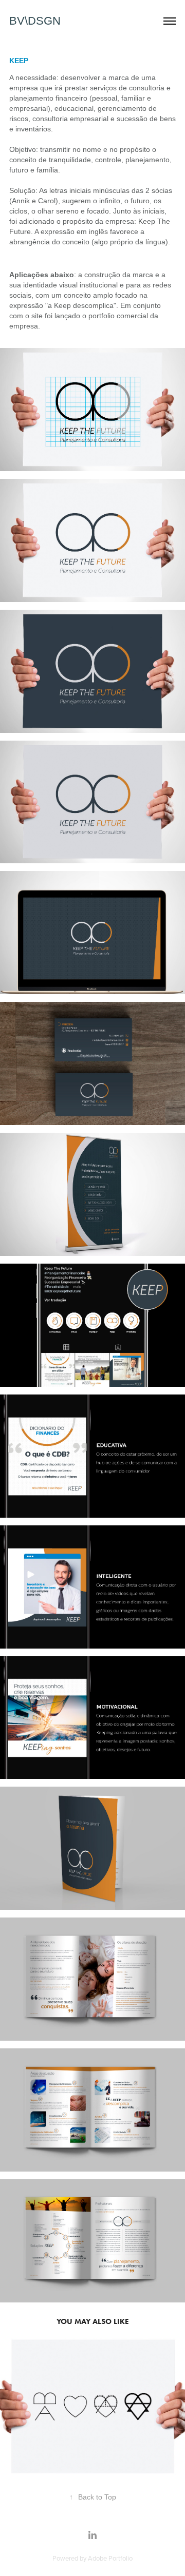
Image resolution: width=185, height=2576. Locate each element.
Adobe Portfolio (110, 2558)
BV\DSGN (35, 21)
